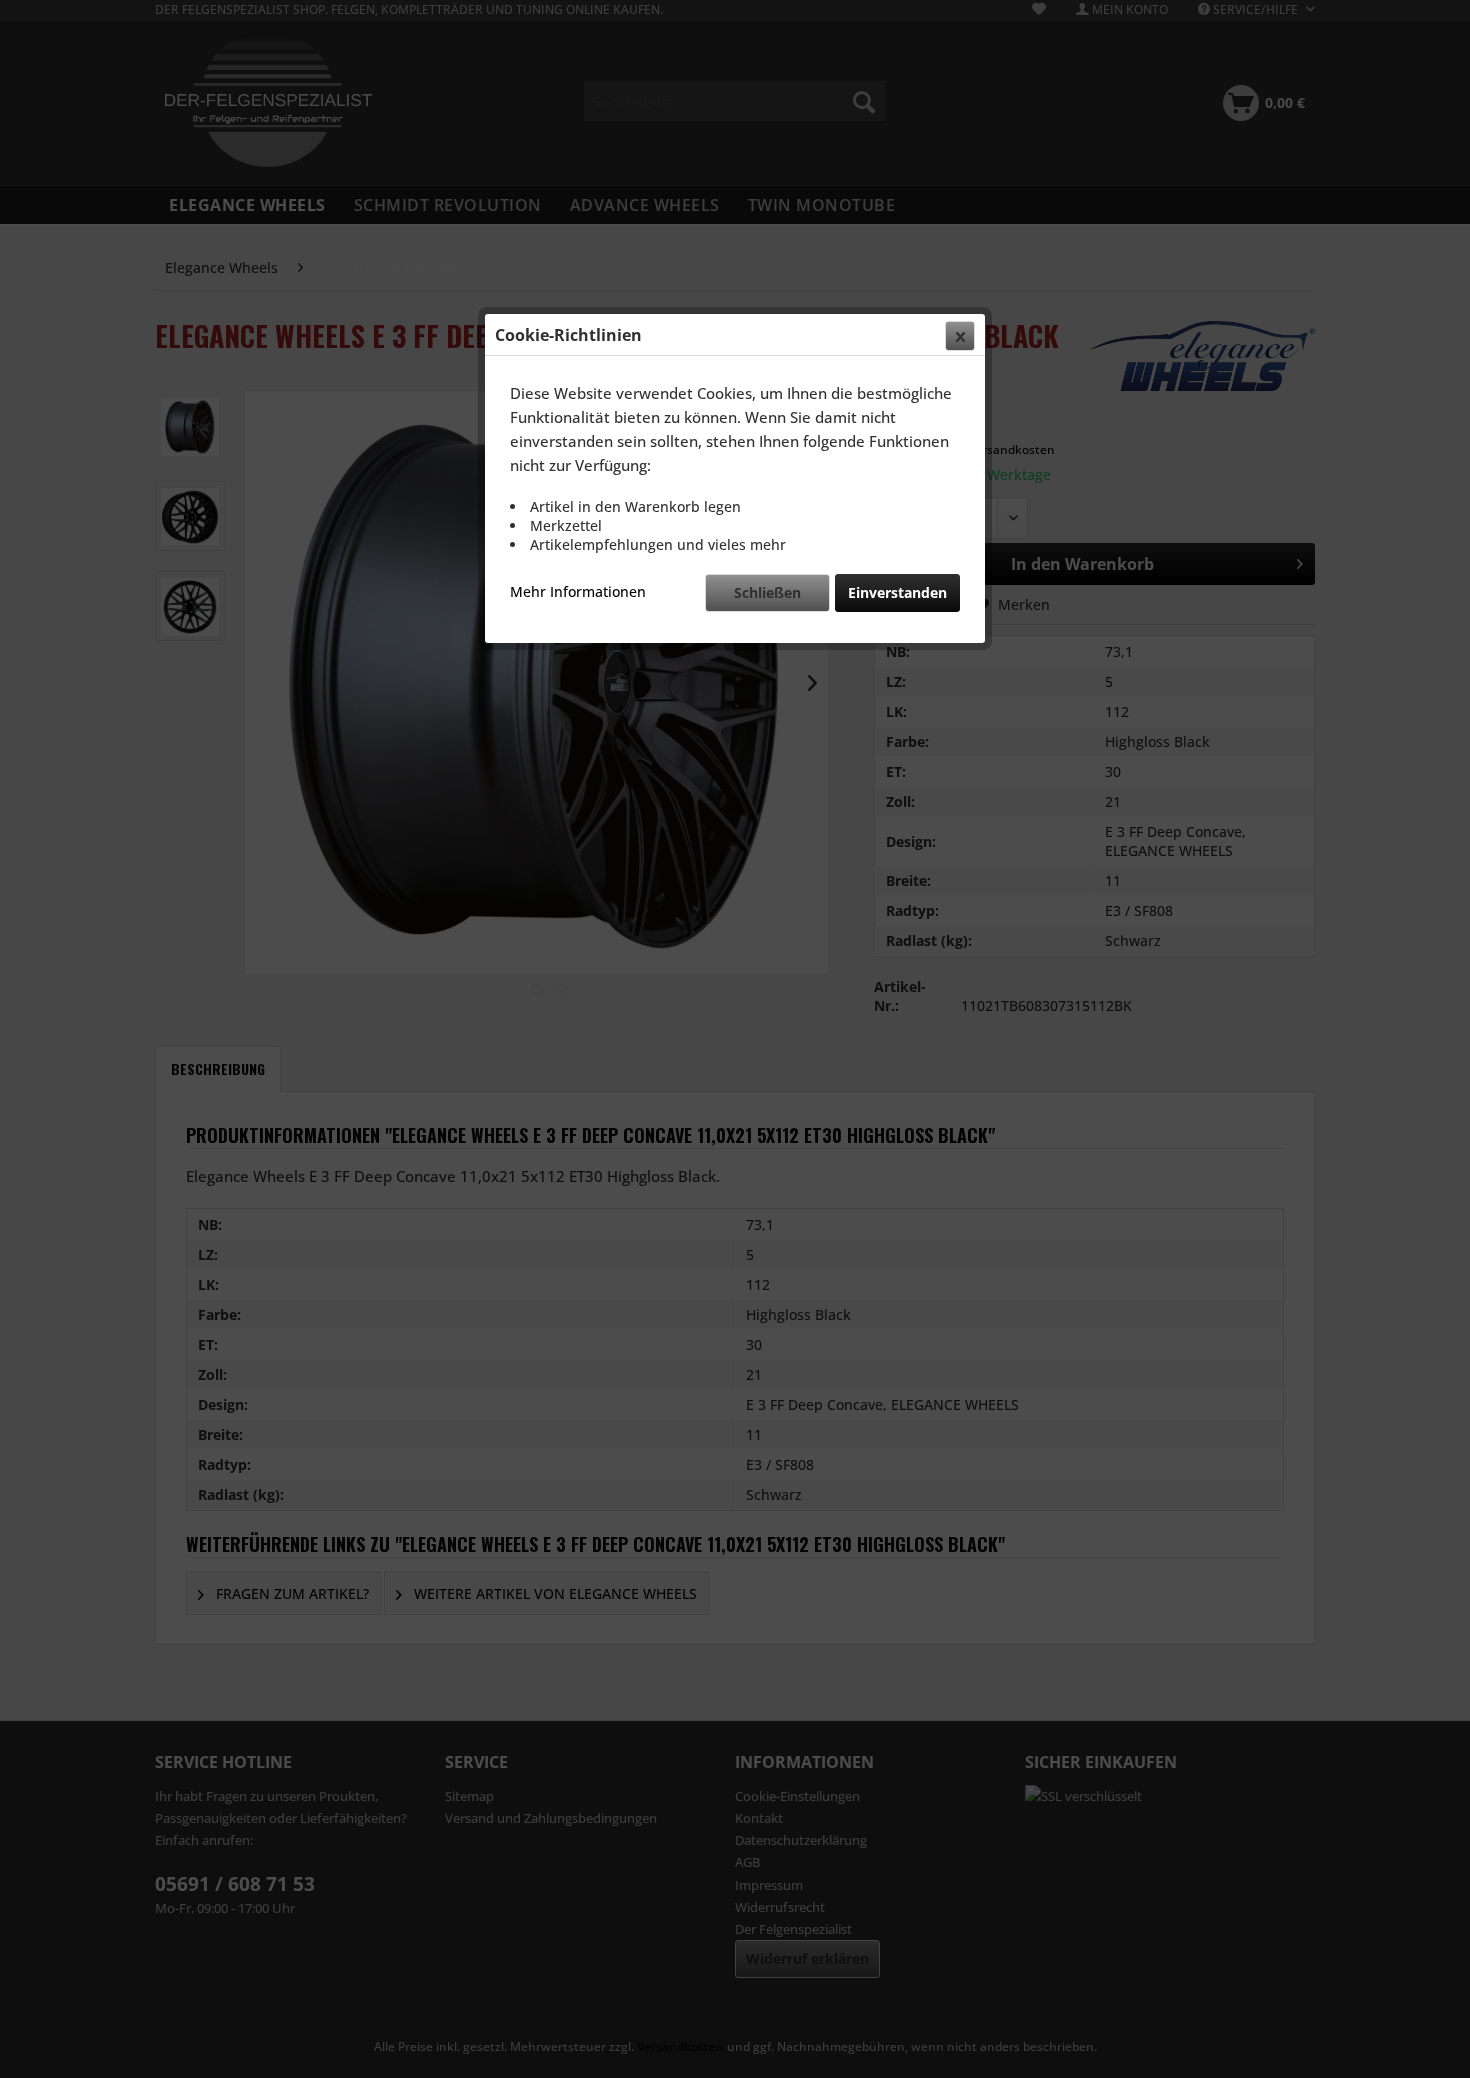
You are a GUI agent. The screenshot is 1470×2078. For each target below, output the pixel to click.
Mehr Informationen (578, 591)
